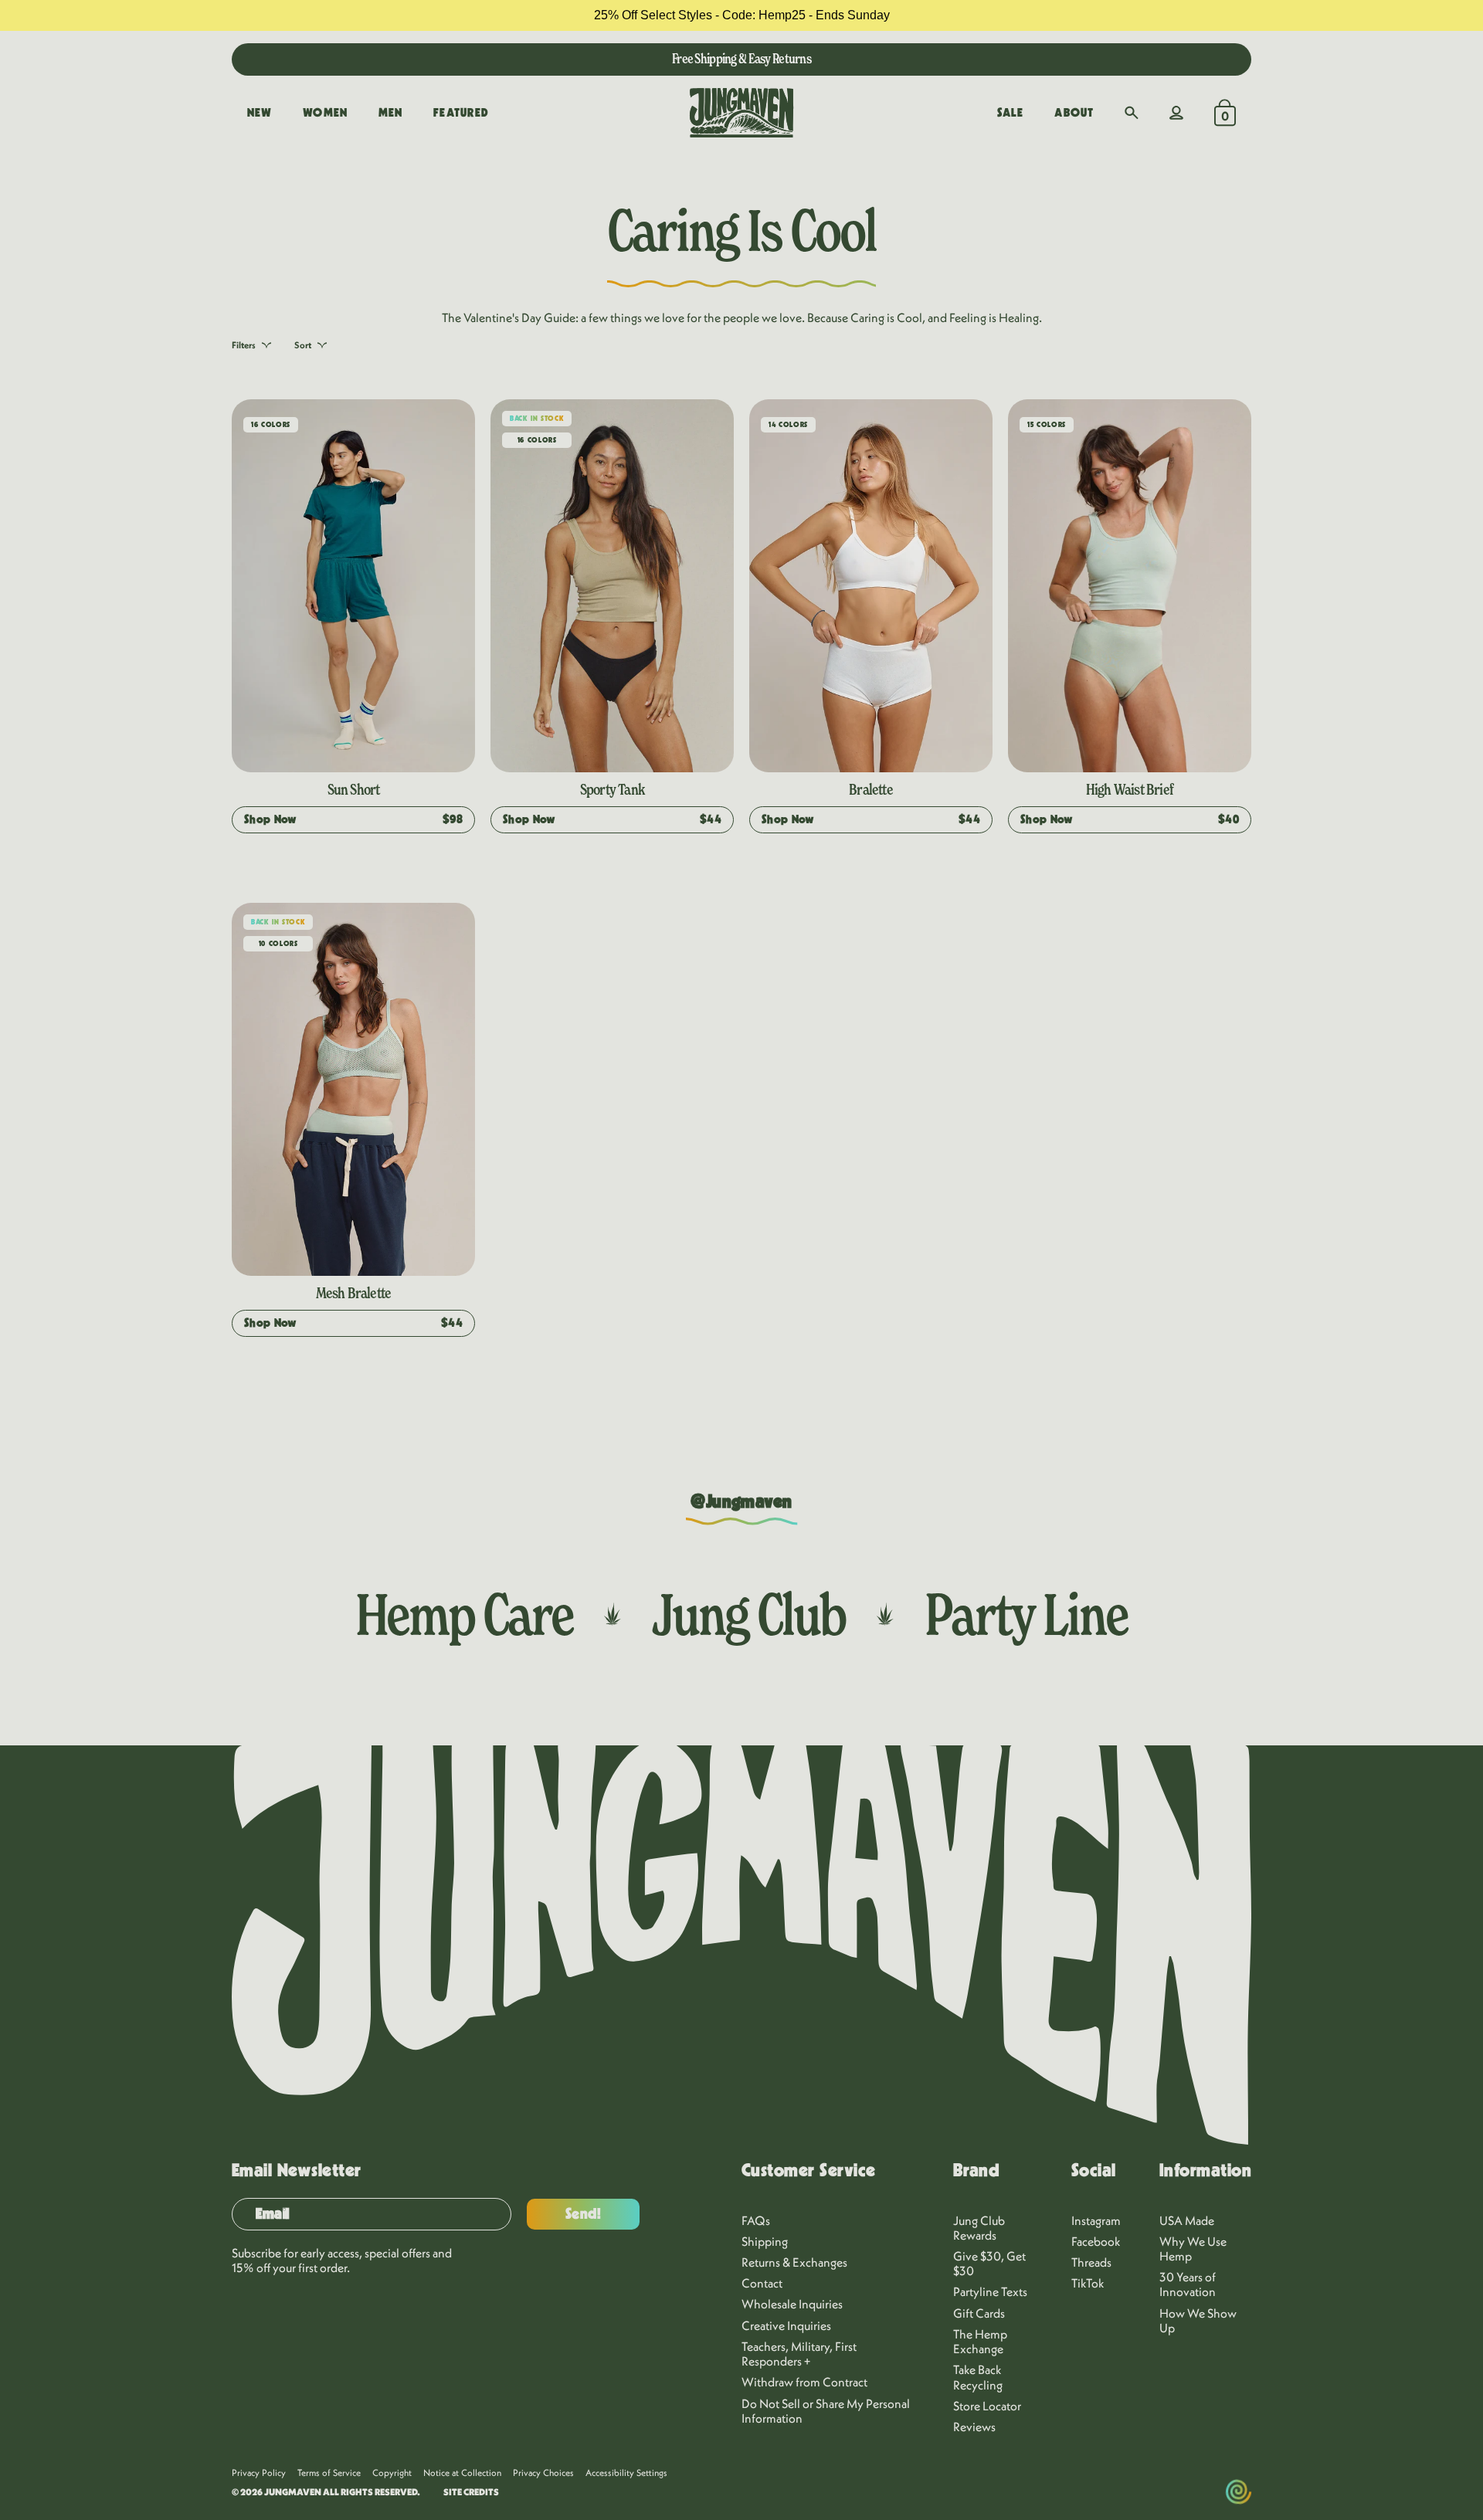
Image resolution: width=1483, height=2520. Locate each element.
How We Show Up (1198, 2320)
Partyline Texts (990, 2291)
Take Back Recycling (978, 2377)
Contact (762, 2283)
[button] (1132, 113)
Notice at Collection (462, 2473)
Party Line (1026, 1614)
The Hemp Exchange (980, 2341)
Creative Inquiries (786, 2325)
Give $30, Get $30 (989, 2263)
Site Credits (471, 2492)
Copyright (392, 2473)
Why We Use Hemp (1193, 2249)
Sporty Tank (612, 789)
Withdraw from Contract (804, 2382)
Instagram (1096, 2220)
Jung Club (749, 1614)
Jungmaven (293, 2492)
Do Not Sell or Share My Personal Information (826, 2411)
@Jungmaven (741, 1502)
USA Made (1187, 2220)
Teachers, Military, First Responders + (799, 2354)
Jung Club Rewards (979, 2228)
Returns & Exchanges (794, 2262)
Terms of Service (329, 2473)
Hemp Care (464, 1614)
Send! (584, 2214)
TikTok (1088, 2283)
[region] (741, 15)
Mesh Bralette (354, 1293)
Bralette (871, 789)
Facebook (1096, 2241)
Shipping (765, 2241)
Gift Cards (979, 2313)
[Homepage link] (741, 113)
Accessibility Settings (626, 2473)
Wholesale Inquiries (792, 2304)
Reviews (974, 2427)
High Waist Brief (1130, 789)
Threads (1091, 2262)
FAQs (756, 2220)
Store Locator (987, 2406)
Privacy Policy (259, 2473)
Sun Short (354, 789)
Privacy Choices (543, 2473)
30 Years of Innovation (1188, 2284)
